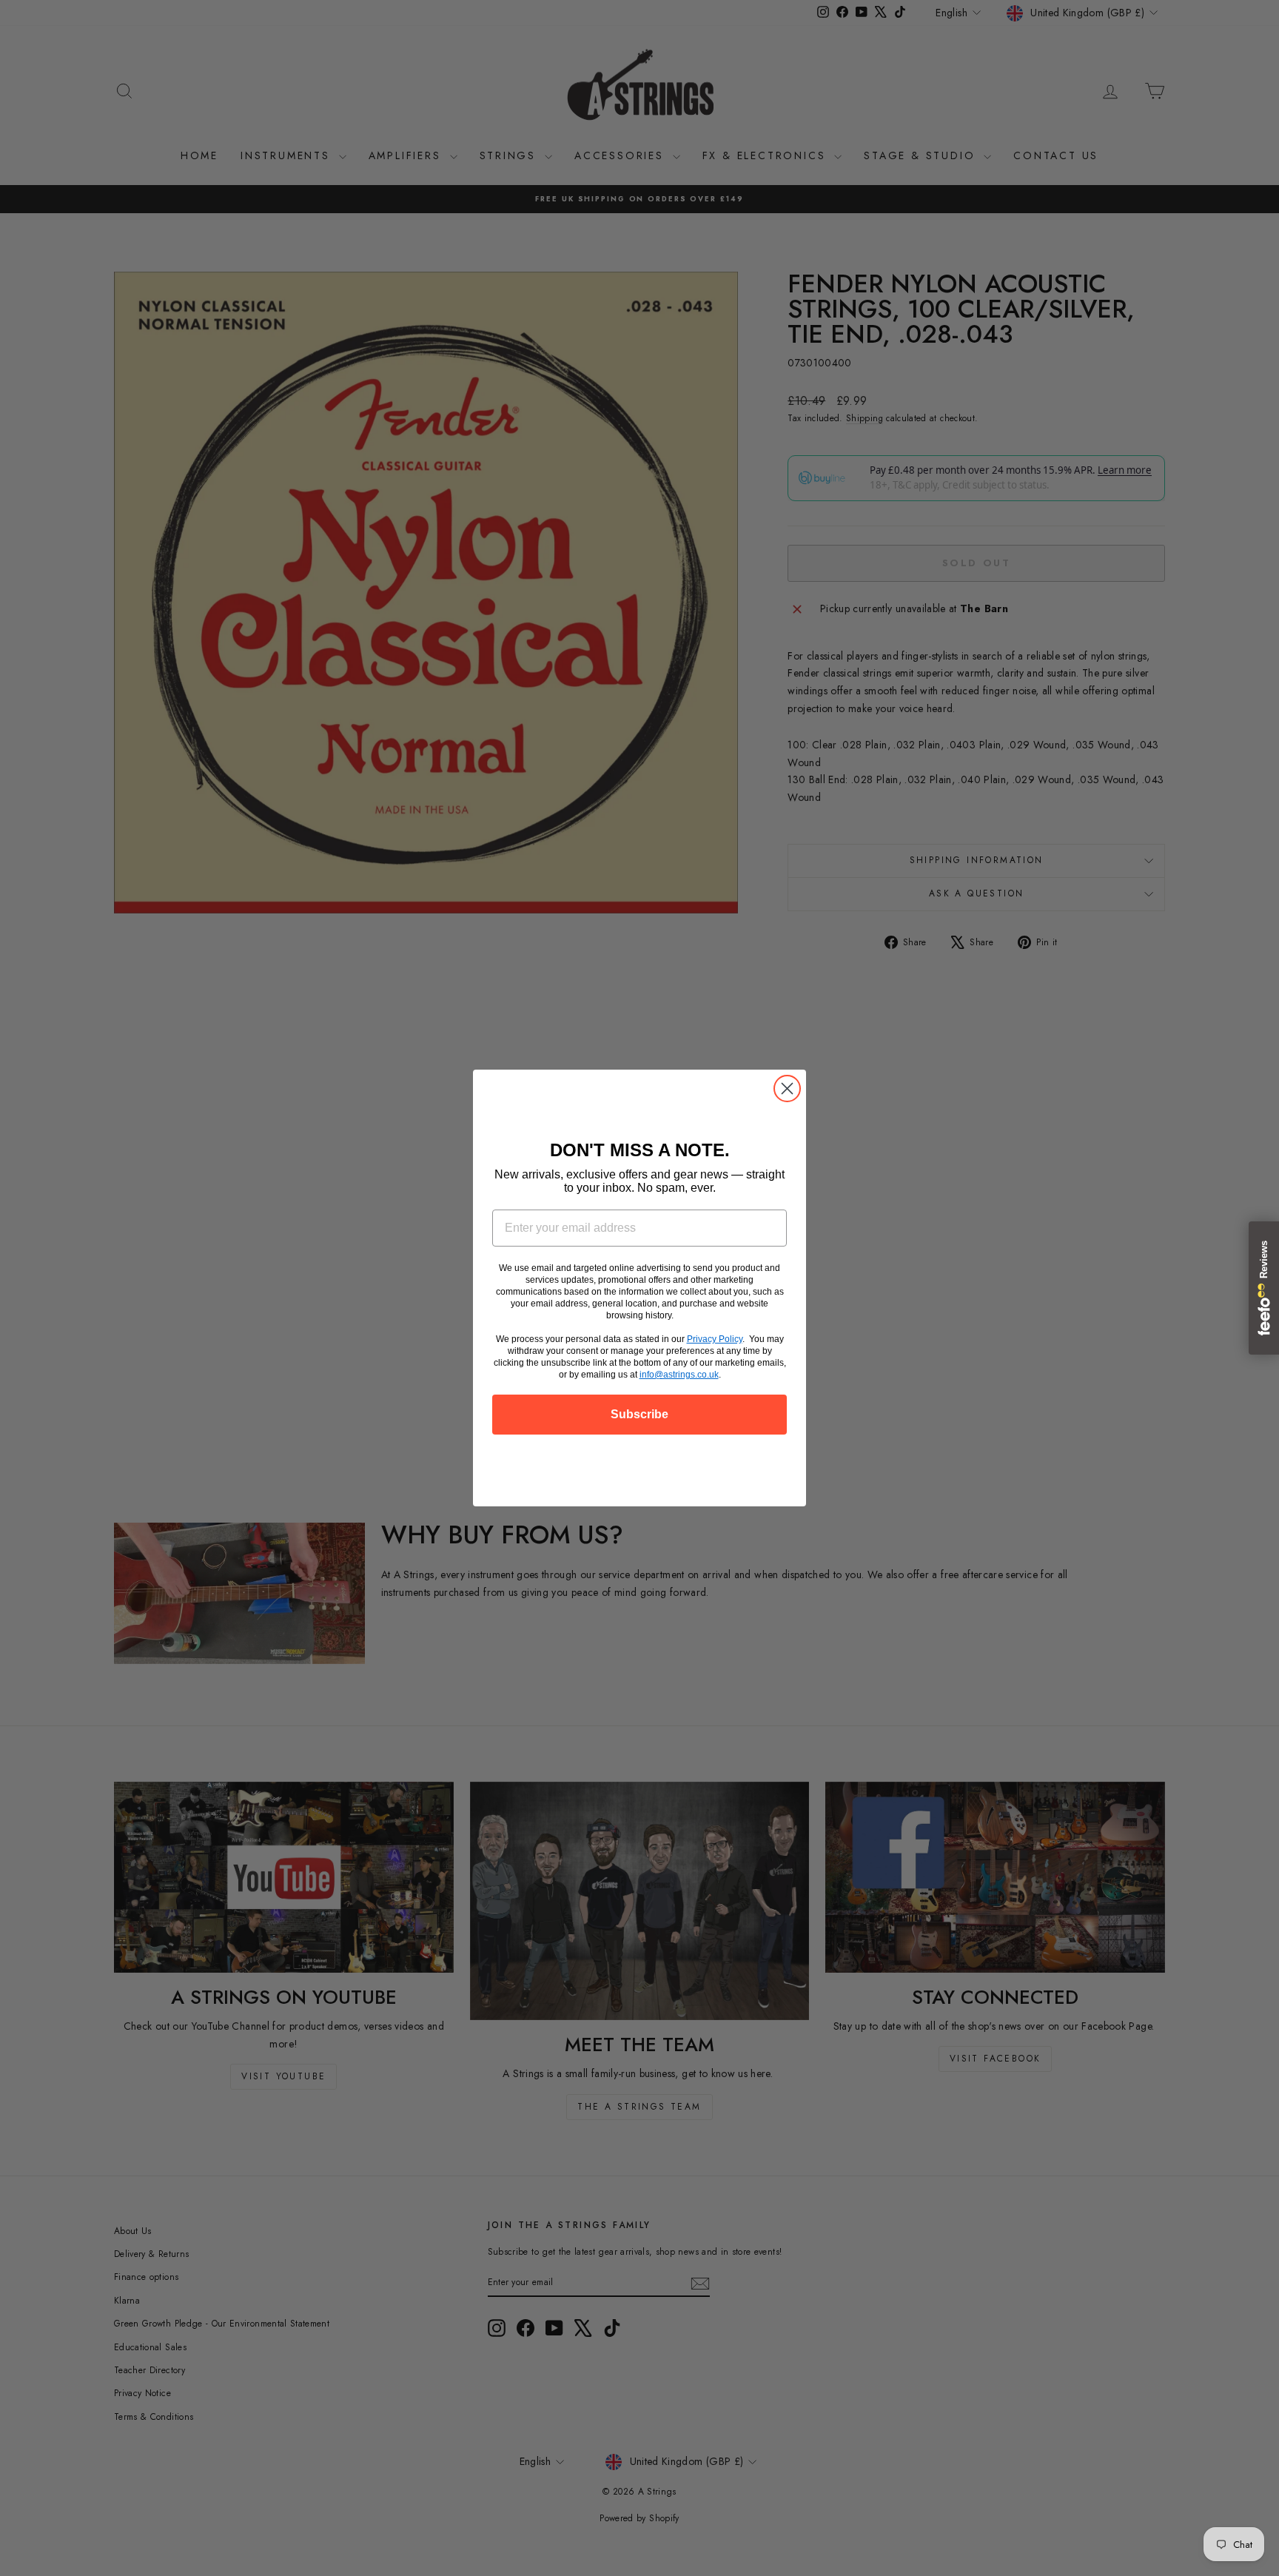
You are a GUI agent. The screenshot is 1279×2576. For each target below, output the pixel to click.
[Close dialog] (787, 1089)
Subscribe (639, 1414)
